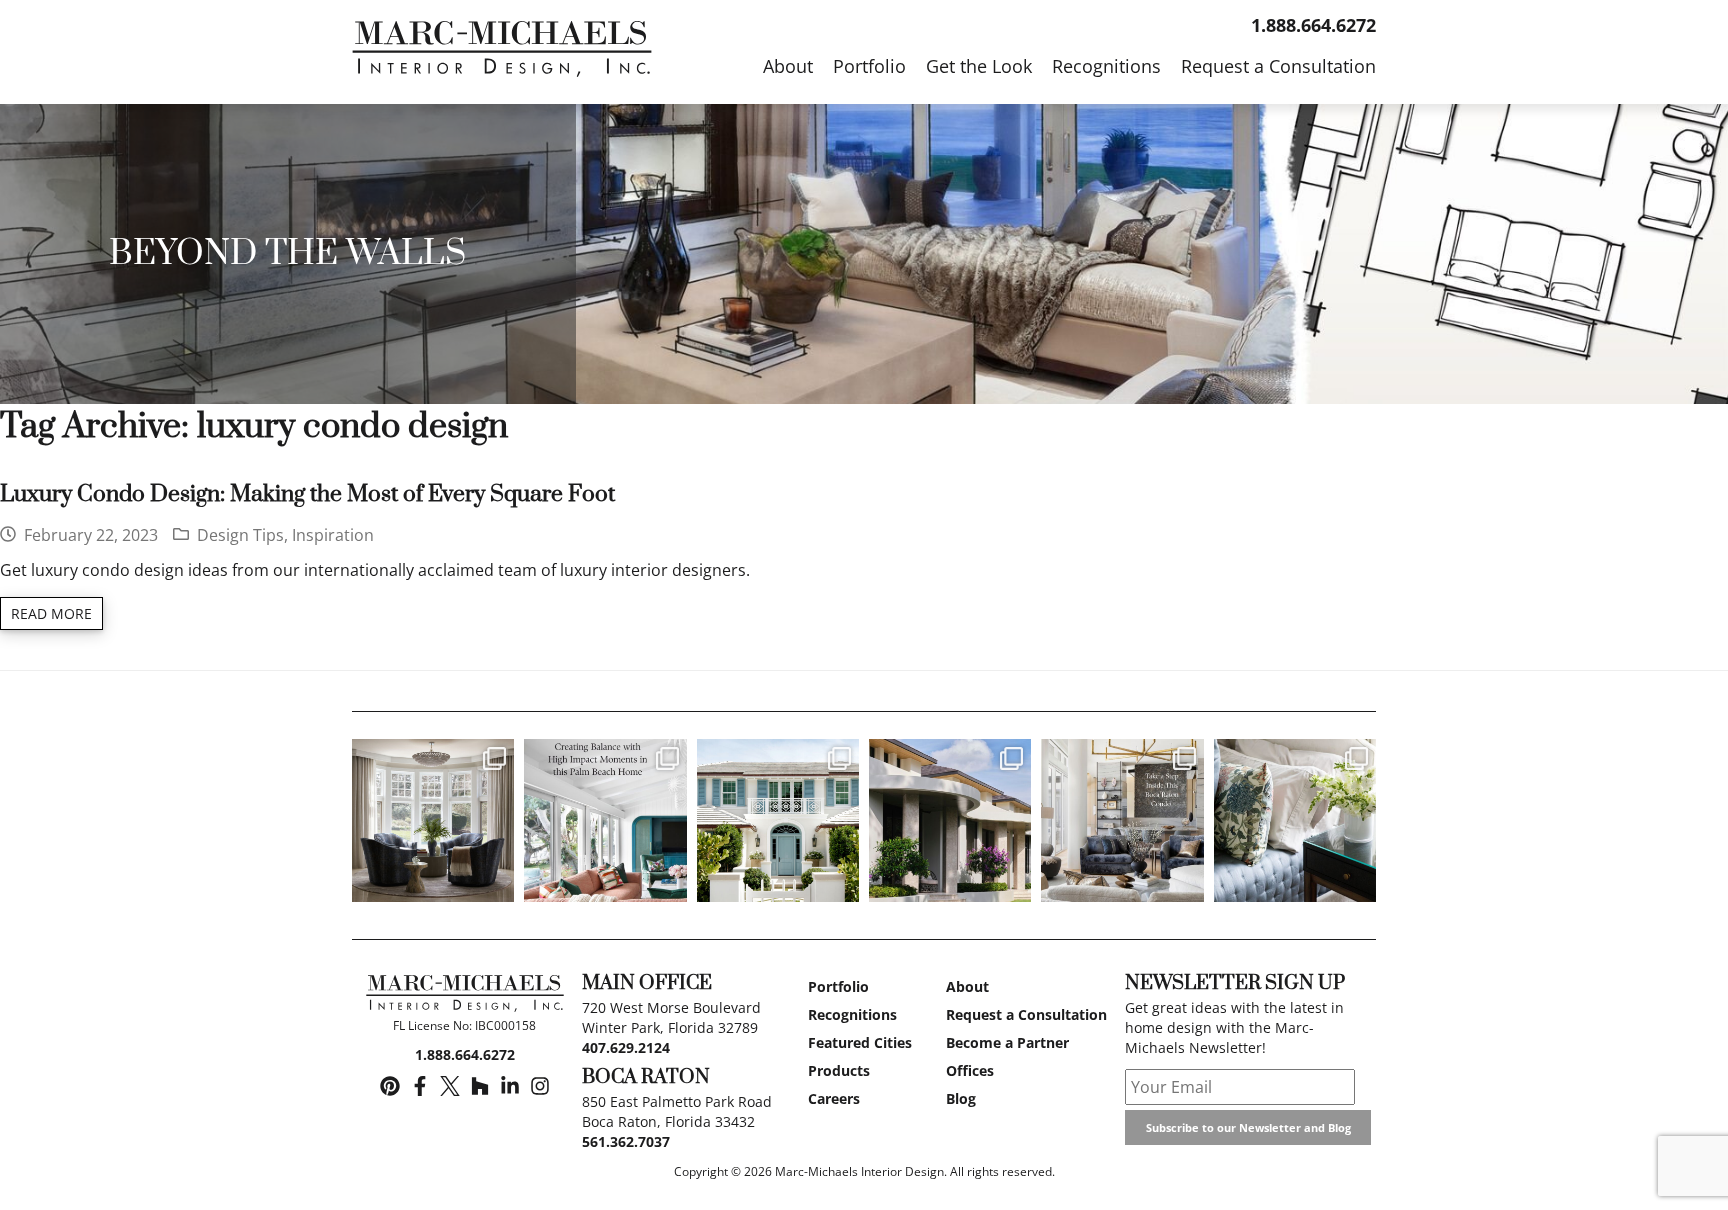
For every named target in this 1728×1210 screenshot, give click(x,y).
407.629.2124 (626, 1047)
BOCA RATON (646, 1077)
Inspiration (333, 535)
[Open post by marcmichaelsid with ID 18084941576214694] (950, 820)
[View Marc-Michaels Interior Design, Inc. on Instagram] (540, 1087)
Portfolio (838, 986)
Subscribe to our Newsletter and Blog (1248, 1127)
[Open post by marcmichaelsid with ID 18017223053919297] (605, 820)
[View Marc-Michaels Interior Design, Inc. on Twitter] (450, 1087)
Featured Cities (860, 1042)
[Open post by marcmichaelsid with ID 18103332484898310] (1122, 820)
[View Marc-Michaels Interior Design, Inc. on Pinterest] (390, 1087)
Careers (834, 1098)
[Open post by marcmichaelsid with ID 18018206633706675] (778, 820)
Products (839, 1070)
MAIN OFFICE (647, 983)
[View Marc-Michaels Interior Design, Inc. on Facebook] (420, 1087)
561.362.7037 (626, 1141)
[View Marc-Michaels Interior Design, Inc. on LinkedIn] (510, 1087)
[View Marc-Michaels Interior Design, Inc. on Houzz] (480, 1087)
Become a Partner (1007, 1042)
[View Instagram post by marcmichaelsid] (496, 882)
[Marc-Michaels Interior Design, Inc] (464, 996)
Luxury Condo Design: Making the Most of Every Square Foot (307, 494)
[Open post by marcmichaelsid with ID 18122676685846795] (1295, 820)
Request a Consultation (1026, 1014)
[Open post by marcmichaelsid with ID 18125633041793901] (433, 820)
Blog (961, 1098)
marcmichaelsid (432, 756)
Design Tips (240, 535)
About (967, 986)
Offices (970, 1070)
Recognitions (852, 1014)
